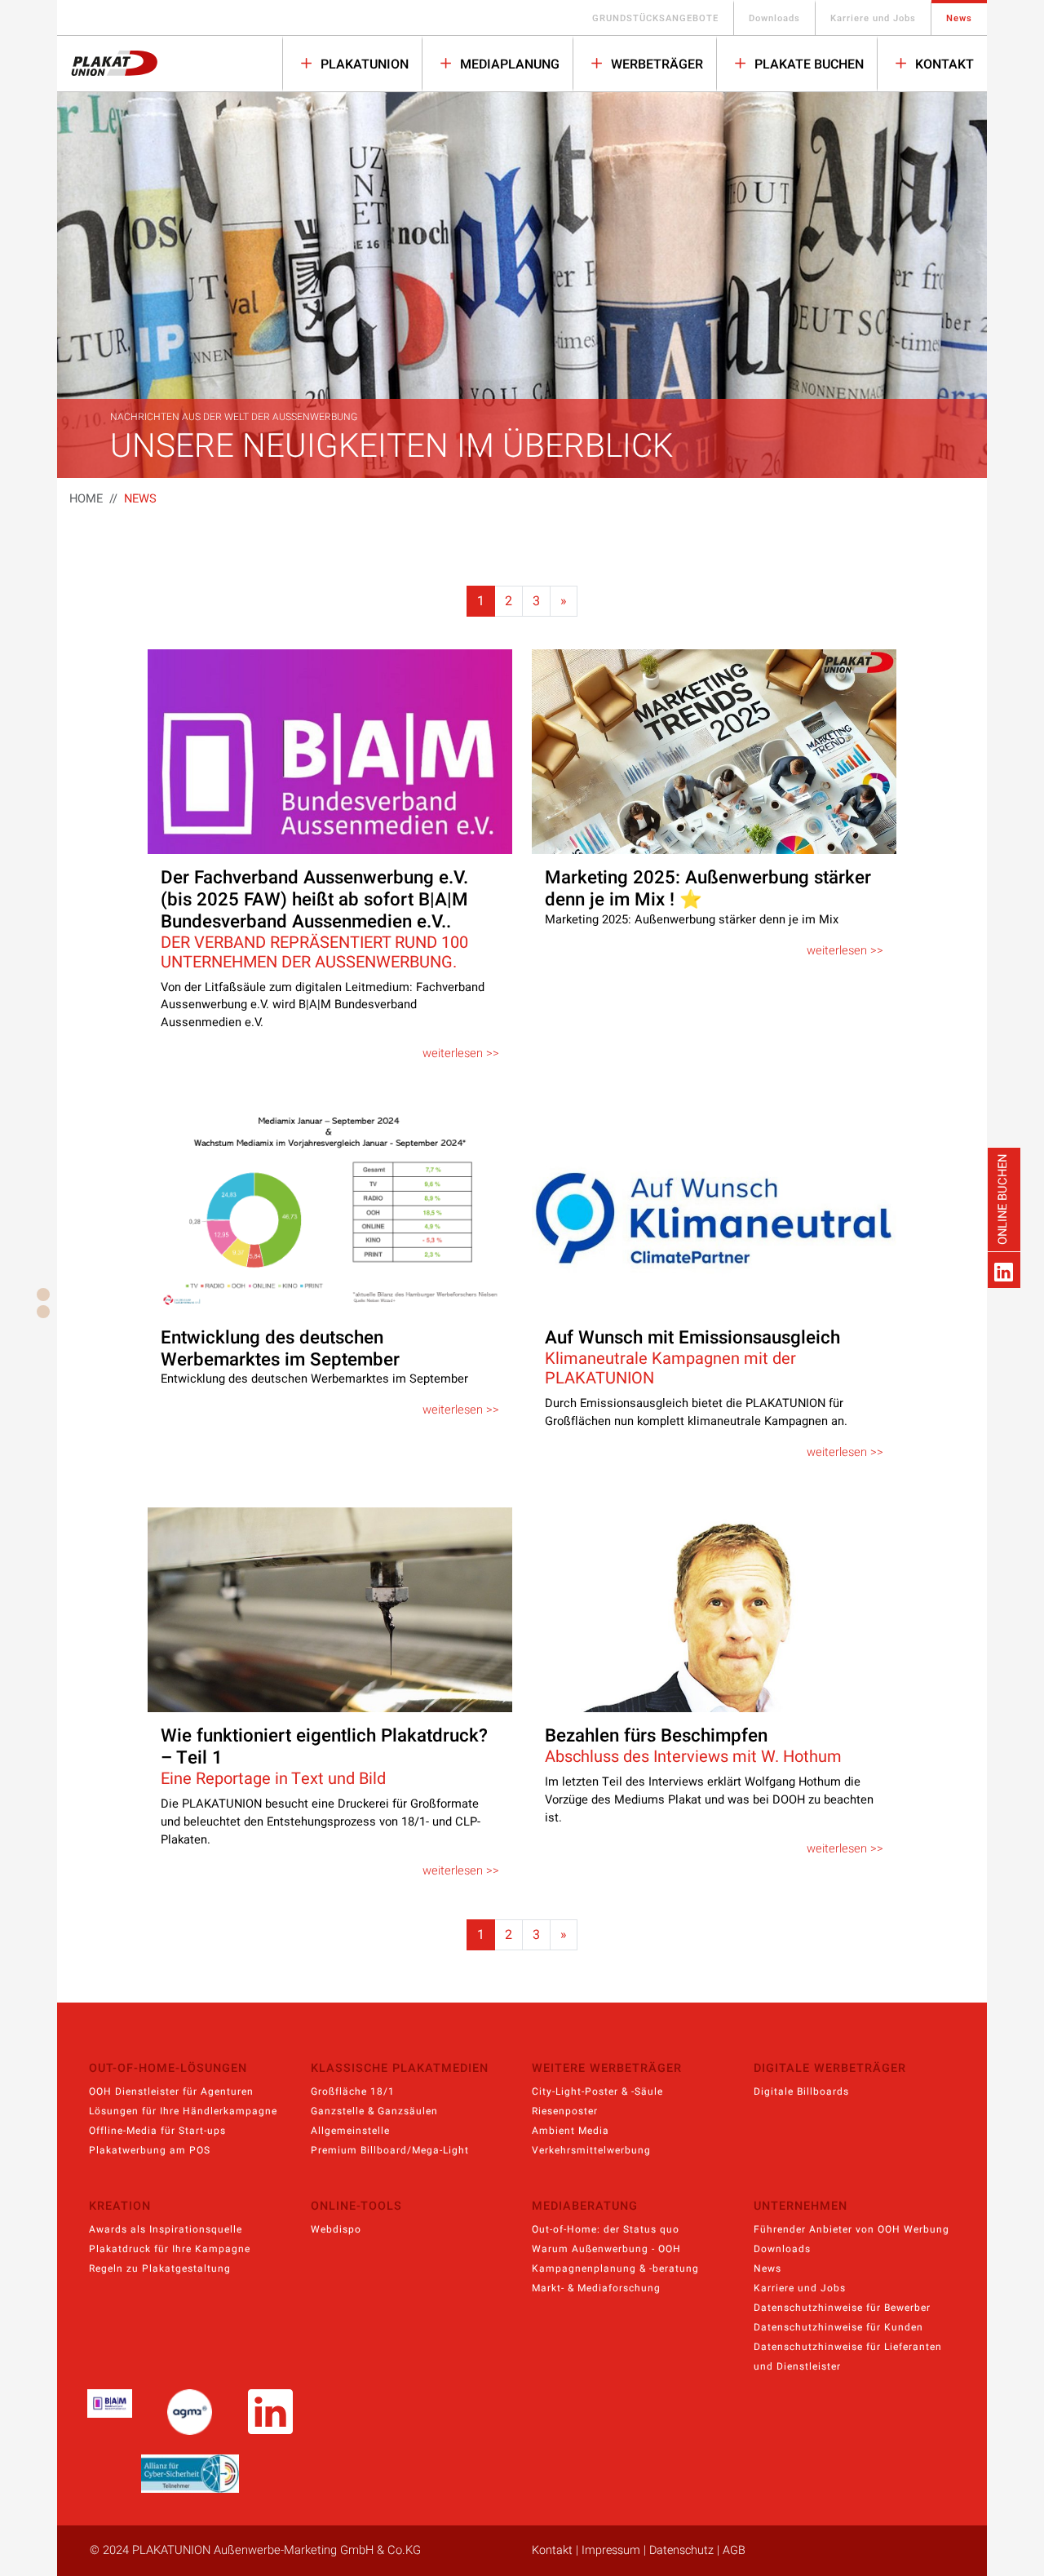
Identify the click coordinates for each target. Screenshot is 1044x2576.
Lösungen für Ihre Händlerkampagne (183, 2111)
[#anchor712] (43, 1312)
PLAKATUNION (363, 64)
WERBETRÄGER (655, 64)
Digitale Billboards (801, 2091)
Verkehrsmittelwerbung (591, 2150)
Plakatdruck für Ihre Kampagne (170, 2249)
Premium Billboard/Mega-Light (390, 2150)
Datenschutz (681, 2550)
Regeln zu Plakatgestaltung (160, 2268)
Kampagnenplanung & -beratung (615, 2268)
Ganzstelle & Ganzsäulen (374, 2111)
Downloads (774, 18)
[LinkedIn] (1004, 1270)
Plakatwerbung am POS (150, 2150)
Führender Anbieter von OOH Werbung (852, 2229)
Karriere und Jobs (873, 18)
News (959, 18)
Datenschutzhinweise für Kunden (838, 2327)
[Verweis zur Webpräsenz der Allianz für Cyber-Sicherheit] (190, 2474)
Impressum (611, 2550)
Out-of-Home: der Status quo (606, 2229)
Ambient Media (571, 2131)
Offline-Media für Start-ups (157, 2131)
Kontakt (943, 64)
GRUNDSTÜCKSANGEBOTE (655, 18)
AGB (734, 2550)
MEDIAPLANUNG (508, 64)
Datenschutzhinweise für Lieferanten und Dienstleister (848, 2357)
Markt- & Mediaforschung (596, 2288)
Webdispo (336, 2229)
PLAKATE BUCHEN (807, 64)
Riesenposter (565, 2111)
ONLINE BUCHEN (1003, 1199)
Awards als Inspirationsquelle (166, 2229)
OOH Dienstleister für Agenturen (171, 2091)
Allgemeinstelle (350, 2131)
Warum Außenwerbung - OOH (606, 2249)
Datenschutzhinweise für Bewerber (842, 2308)
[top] (43, 1295)
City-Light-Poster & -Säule (597, 2091)
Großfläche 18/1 (353, 2091)
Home (86, 499)
